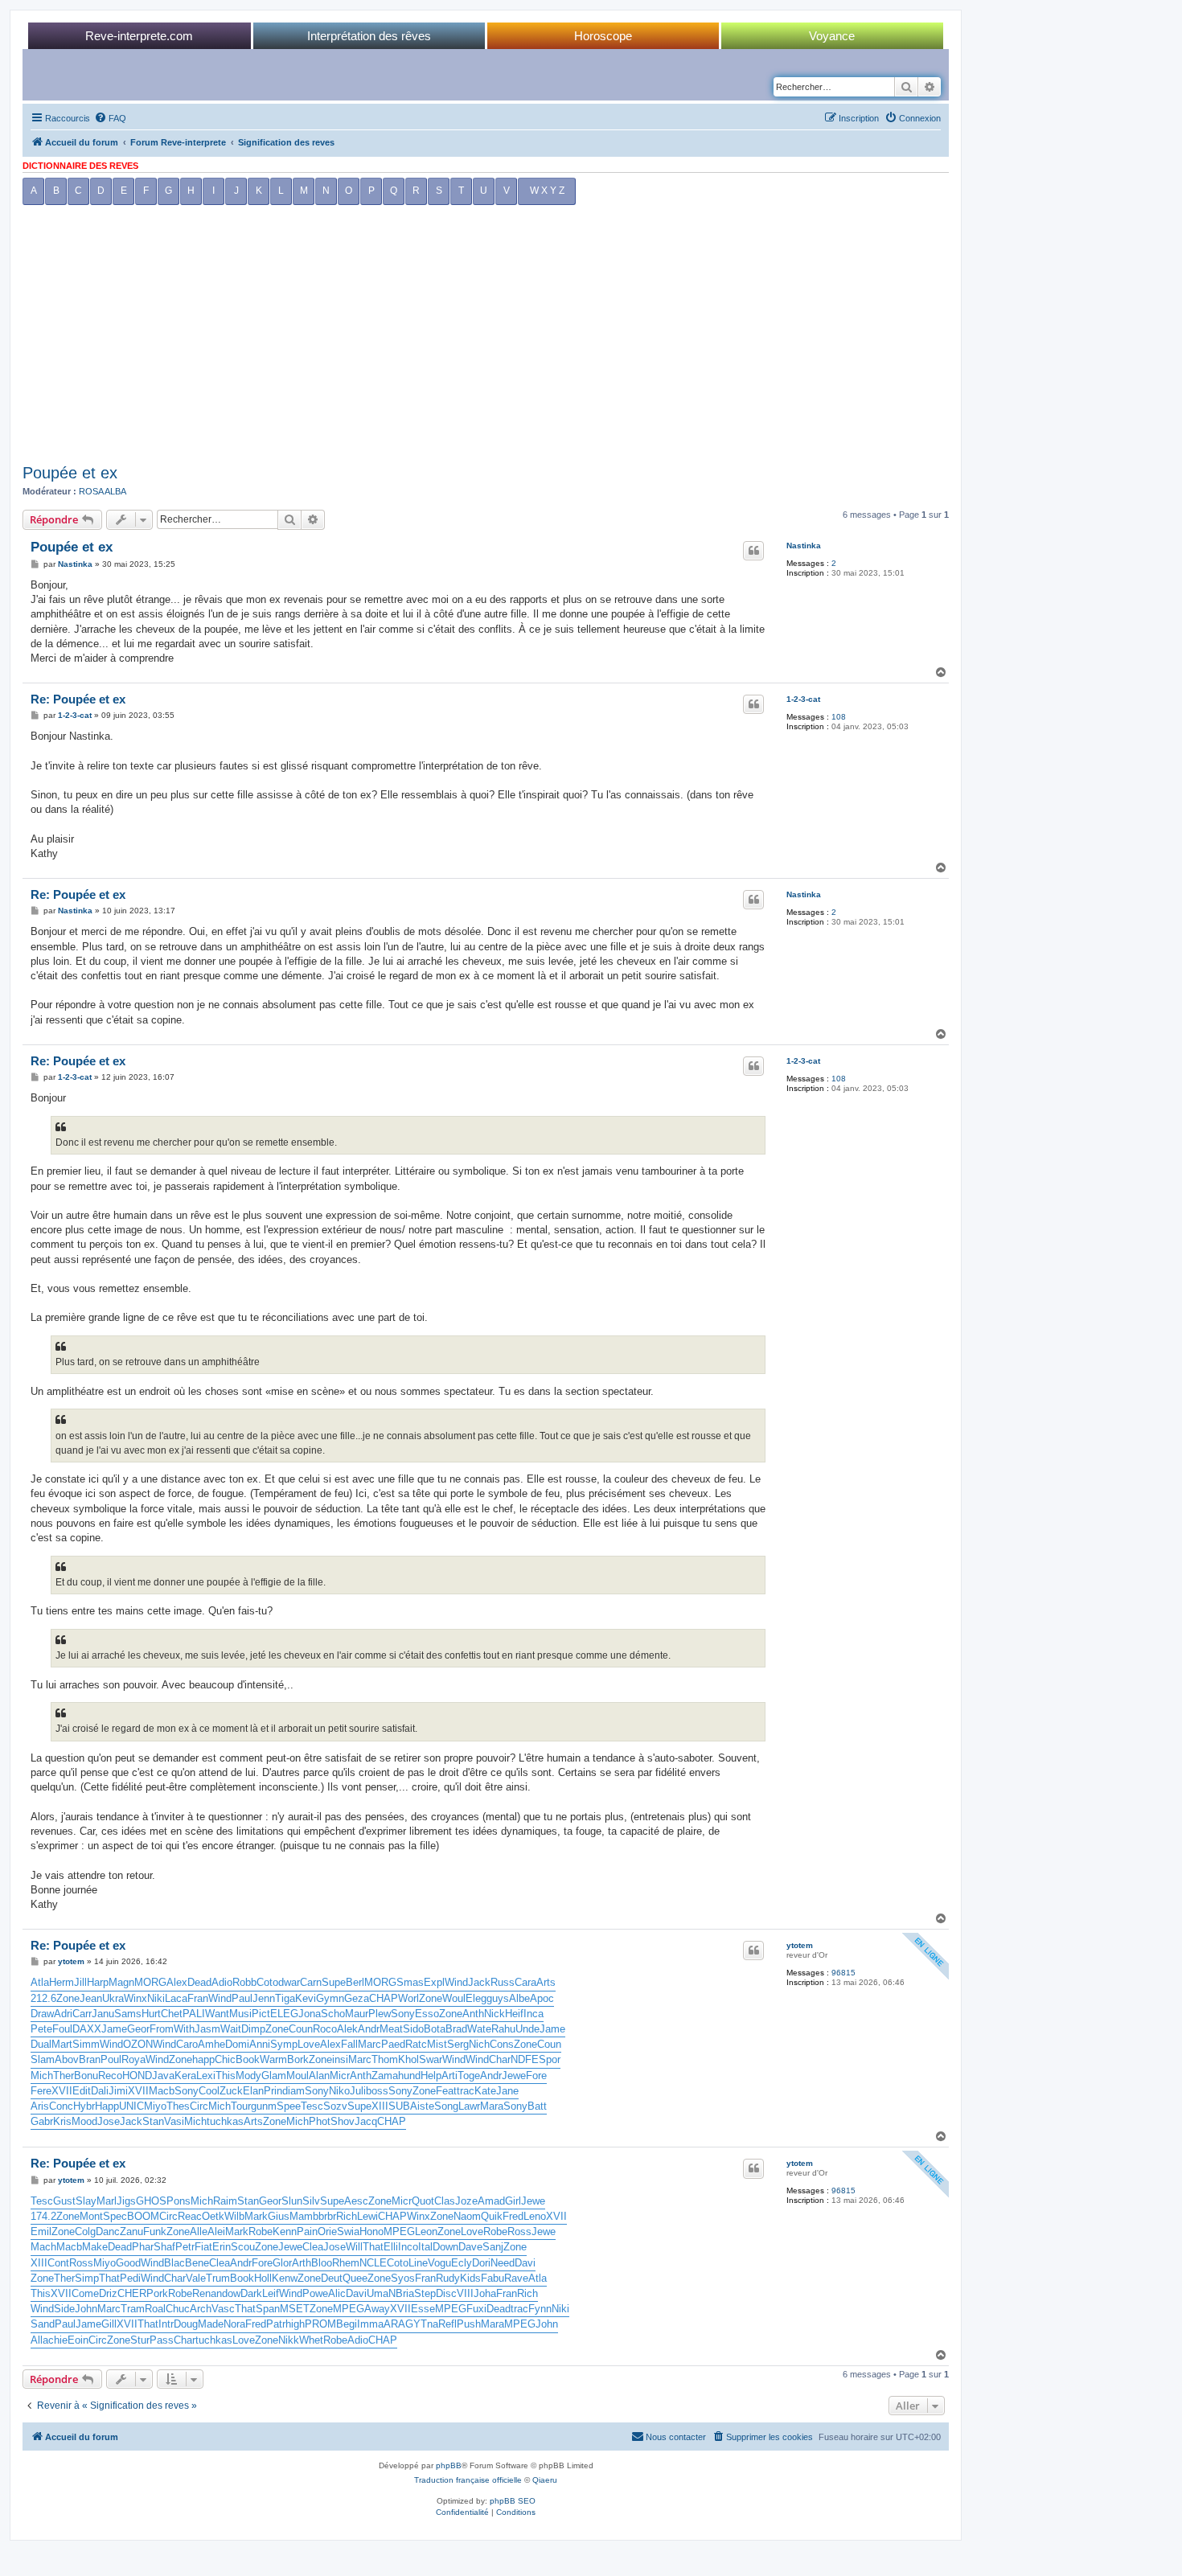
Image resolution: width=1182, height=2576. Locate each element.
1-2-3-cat (803, 699)
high (295, 2324)
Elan (253, 2091)
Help (431, 2076)
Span (268, 2309)
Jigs (126, 2201)
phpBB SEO (513, 2501)
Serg (458, 2044)
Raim (225, 2201)
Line (418, 2263)
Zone (68, 1998)
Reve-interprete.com (139, 36)
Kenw (285, 2278)
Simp (87, 2278)
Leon (426, 2231)
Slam (43, 2059)
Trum (218, 2278)
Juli (358, 2091)
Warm (273, 2059)
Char (500, 2059)
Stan (153, 2121)
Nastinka (804, 546)
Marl (107, 2201)
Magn (121, 1982)
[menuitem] (110, 118)
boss (377, 2091)
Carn (311, 1982)
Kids (470, 2278)
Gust (64, 2201)
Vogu (439, 2263)
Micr (340, 2076)
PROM (320, 2324)
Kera (185, 2076)
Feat (446, 2091)
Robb (244, 1982)
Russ (503, 1982)
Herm (62, 1982)
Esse (423, 2309)
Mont (91, 2216)
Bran (90, 2059)
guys (498, 1998)
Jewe (514, 2076)
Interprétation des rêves (369, 36)
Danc (108, 2231)
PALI (194, 2014)
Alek (347, 2029)
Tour (241, 2106)
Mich (42, 2076)
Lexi (206, 2076)
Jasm (207, 2029)
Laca (176, 1998)
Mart (62, 2044)
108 (839, 717)
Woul (454, 1998)
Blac (174, 2263)
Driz (108, 2293)
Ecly (462, 2263)
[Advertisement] (486, 338)
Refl (447, 2324)
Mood (84, 2121)
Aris (40, 2106)
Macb (162, 2091)
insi (340, 2059)
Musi (240, 2014)
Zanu (131, 2231)
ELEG (284, 2014)
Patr (276, 2324)
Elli (391, 2247)
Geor (138, 2029)
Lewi (367, 2216)
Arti (449, 2076)
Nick (495, 2014)
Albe (519, 1998)
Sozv (335, 2106)
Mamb (304, 2216)
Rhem (346, 2263)
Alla (39, 2340)
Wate (479, 2029)
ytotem (800, 1945)
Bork (298, 2059)
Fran (198, 1998)
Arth (302, 2263)
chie (58, 2340)
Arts (546, 1982)
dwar (289, 1982)
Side (64, 2309)
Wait (231, 2029)
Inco (408, 2247)
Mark (256, 2216)
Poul (111, 2059)
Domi (237, 2044)
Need (503, 2263)
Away (377, 2309)
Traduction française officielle (468, 2480)
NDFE (525, 2059)
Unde (527, 2029)
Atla (40, 1982)
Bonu (86, 2076)
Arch (201, 2309)
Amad (491, 2201)
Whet (311, 2340)
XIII (380, 2106)
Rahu (503, 2029)
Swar (431, 2059)
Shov (343, 2121)
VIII (465, 2293)
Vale (196, 2278)
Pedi (130, 2278)
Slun (292, 2201)
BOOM (143, 2216)
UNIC (131, 2106)
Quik (492, 2216)
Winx (135, 1998)
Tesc (312, 2106)
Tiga (285, 1998)
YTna (426, 2324)
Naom (467, 2216)
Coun (301, 2029)
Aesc (356, 2201)
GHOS (151, 2201)
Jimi (118, 2091)
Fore (536, 2076)
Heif (514, 2014)
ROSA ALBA (103, 491)
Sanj (493, 2247)
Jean (91, 1998)
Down (445, 2247)
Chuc (178, 2309)
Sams (128, 2014)
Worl (408, 1998)
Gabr (42, 2121)
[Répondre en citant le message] (753, 551)
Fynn (540, 2309)
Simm (86, 2044)
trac (466, 2091)
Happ (107, 2106)
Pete (41, 2029)
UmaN (381, 2293)
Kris (62, 2121)
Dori (481, 2263)
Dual (41, 2044)
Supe (334, 1982)
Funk (155, 2231)
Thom (385, 2059)
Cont (58, 2263)
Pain (307, 2231)
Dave (470, 2247)
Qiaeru (545, 2480)
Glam (274, 2076)
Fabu (492, 2278)
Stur (140, 2340)
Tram (133, 2309)
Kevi (306, 1998)
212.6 (43, 1998)
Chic (225, 2059)
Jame (114, 2029)
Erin (222, 2247)
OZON (138, 2044)
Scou (243, 2247)
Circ (199, 2106)
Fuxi (476, 2309)
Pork (157, 2293)
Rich (347, 2216)
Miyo (155, 2106)
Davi (525, 2263)
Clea (313, 2247)
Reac (190, 2216)
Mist (437, 2044)
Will (354, 2247)
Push (469, 2324)
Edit (82, 2091)
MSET (295, 2309)
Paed (393, 2044)
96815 (843, 1973)
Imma (370, 2324)
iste (426, 2106)
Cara (525, 1982)
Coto (267, 1982)
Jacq (366, 2121)
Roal (155, 2309)
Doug (186, 2324)
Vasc (223, 2309)
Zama (385, 2076)
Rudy (448, 2278)
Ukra (113, 1998)
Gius (279, 2216)
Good (128, 2263)
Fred (513, 2216)
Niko (339, 2091)
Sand (43, 2324)
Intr (166, 2324)
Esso (427, 2014)
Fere (41, 2091)
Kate (485, 2091)
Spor (550, 2059)
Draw (42, 2014)
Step (425, 2293)
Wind (456, 1982)
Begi (347, 2324)
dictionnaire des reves (80, 166)
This (226, 2076)
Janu (103, 2014)
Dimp (253, 2029)
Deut (332, 2278)
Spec (115, 2216)
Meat (391, 2029)
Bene (197, 2263)
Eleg (476, 1998)
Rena (204, 2293)
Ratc (416, 2044)
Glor (282, 2263)
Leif (271, 2293)
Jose (109, 2121)
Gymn (330, 1998)
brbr (327, 2216)
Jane (507, 2091)
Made (211, 2324)
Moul (298, 2076)
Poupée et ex (70, 473)
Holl (263, 2278)
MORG (150, 1982)
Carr (82, 2014)
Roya (133, 2059)
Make (95, 2247)
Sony (403, 2014)
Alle (199, 2231)
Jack (479, 1982)
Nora (234, 2324)
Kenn (285, 2231)
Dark (251, 2293)
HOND (137, 2076)
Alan (319, 2076)
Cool (209, 2091)
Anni (260, 2044)
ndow (228, 2293)
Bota (435, 2029)
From (162, 2029)
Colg (85, 2231)
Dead (199, 1982)
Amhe (211, 2044)
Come (85, 2293)
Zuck (231, 2091)
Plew (380, 2014)
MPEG (399, 2231)
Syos (403, 2278)
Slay (86, 2201)
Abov (67, 2059)
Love (309, 2044)
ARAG (398, 2324)
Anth (473, 2014)
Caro (187, 2044)
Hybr (84, 2106)
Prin (273, 2091)
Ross (519, 2231)
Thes (178, 2106)
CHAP (384, 1998)
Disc (446, 2293)
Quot (423, 2201)
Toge (469, 2076)
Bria (405, 2293)
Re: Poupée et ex (78, 699)
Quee (355, 2278)
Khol (408, 2059)
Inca (534, 2014)
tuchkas (225, 2121)
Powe (315, 2293)
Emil (41, 2231)
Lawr (469, 2106)
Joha (485, 2293)
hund (409, 2076)
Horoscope (603, 36)
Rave (516, 2278)
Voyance (832, 36)
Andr (369, 2029)
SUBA (403, 2106)
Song (446, 2106)
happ (203, 2059)
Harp (98, 1982)
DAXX (87, 2029)
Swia (348, 2231)
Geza (357, 1998)
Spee (289, 2106)
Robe (261, 2231)
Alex (177, 1982)
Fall (349, 2044)
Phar (143, 2247)
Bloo (322, 2263)
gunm (264, 2106)
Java (163, 2076)
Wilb (234, 2216)
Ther (64, 2076)
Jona (310, 2014)
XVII (62, 2091)
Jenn (264, 1998)
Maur (357, 2014)
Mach (43, 2247)
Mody (248, 2076)
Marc (369, 2044)
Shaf (164, 2247)
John (86, 2309)
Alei (216, 2231)
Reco (110, 2076)
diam (293, 2091)
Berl (355, 1982)
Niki (156, 1998)
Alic (337, 2293)
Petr (185, 2247)
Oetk (213, 2216)
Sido (413, 2029)
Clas (445, 2201)
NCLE (373, 2263)
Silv (311, 2201)
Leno (535, 2216)
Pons (179, 2201)
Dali (100, 2091)
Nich (479, 2044)
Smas (410, 1982)
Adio (222, 1982)
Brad (456, 2029)
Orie (327, 2231)
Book (248, 2059)
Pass (162, 2340)
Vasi (174, 2121)
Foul (62, 2029)
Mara (492, 2106)
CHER (132, 2293)
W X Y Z (547, 191)
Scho (333, 2014)
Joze (466, 2201)
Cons (502, 2044)
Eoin (78, 2340)
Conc (61, 2106)
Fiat (203, 2247)
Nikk (289, 2340)
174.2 (43, 2216)
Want (217, 2014)
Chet (172, 2014)
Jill (80, 1982)
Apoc (542, 1998)
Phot (320, 2121)
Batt (537, 2106)
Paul (242, 1998)
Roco (325, 2029)
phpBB (449, 2465)
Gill (109, 2324)
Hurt (151, 2014)
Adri (63, 2014)
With (184, 2029)
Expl (434, 1982)
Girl (513, 2201)
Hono (371, 2231)
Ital (425, 2247)
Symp (284, 2044)
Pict (261, 2014)
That (373, 2247)
